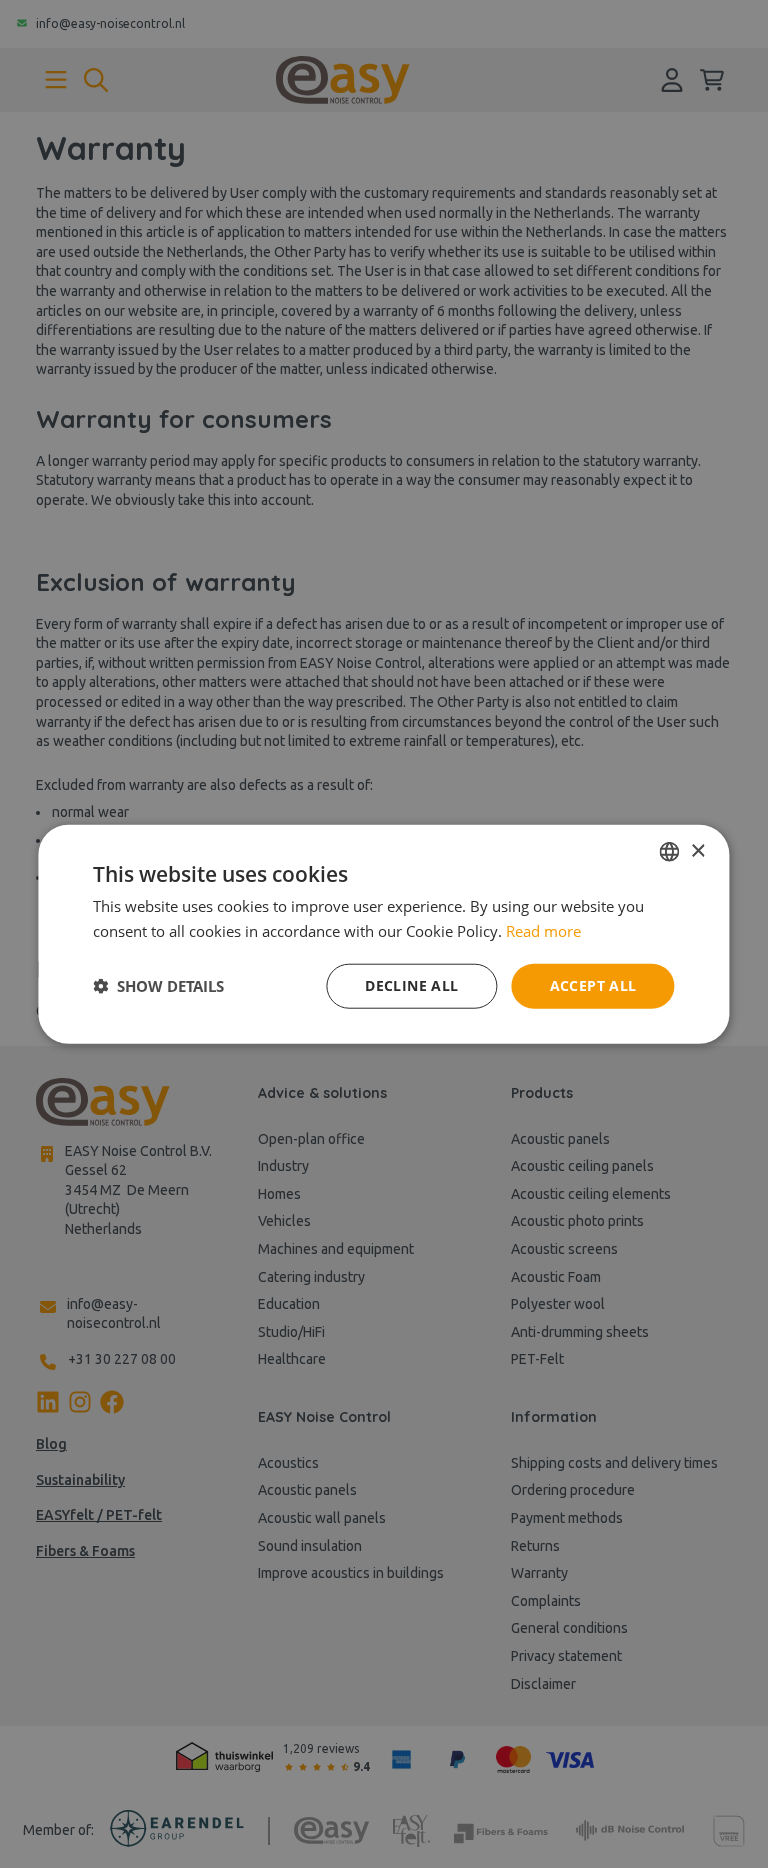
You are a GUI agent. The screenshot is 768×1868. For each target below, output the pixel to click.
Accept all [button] (593, 985)
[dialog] (383, 934)
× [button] (697, 850)
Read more (543, 931)
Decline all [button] (411, 985)
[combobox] (670, 852)
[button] (158, 986)
